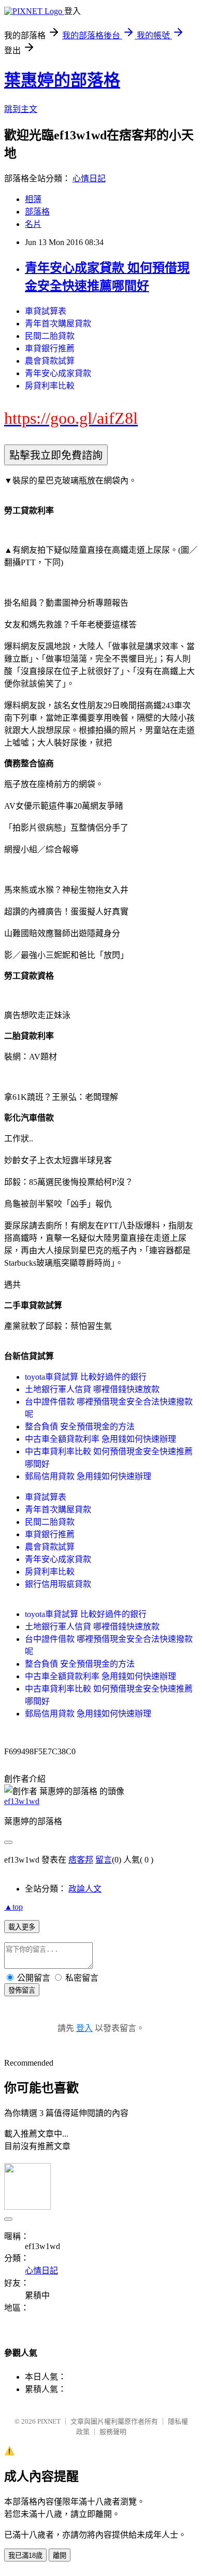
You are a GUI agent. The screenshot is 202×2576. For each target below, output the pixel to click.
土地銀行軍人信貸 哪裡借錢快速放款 (92, 1389)
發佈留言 (22, 1990)
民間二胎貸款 (50, 336)
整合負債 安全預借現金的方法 (80, 1427)
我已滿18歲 (25, 2556)
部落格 (37, 212)
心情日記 (89, 178)
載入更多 (22, 1927)
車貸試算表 (46, 311)
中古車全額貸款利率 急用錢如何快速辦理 (100, 1439)
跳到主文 (21, 109)
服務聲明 (113, 2432)
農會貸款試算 (50, 361)
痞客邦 (81, 1860)
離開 (60, 2556)
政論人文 (85, 1889)
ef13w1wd (22, 1801)
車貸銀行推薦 (50, 348)
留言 (104, 1860)
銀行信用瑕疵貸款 (58, 1584)
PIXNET (49, 2421)
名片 (33, 224)
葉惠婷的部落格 (62, 80)
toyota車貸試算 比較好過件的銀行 (86, 1377)
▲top (13, 1907)
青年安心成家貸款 (58, 373)
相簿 (33, 199)
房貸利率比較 (50, 386)
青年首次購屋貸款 (58, 324)
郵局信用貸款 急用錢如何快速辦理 (88, 1476)
